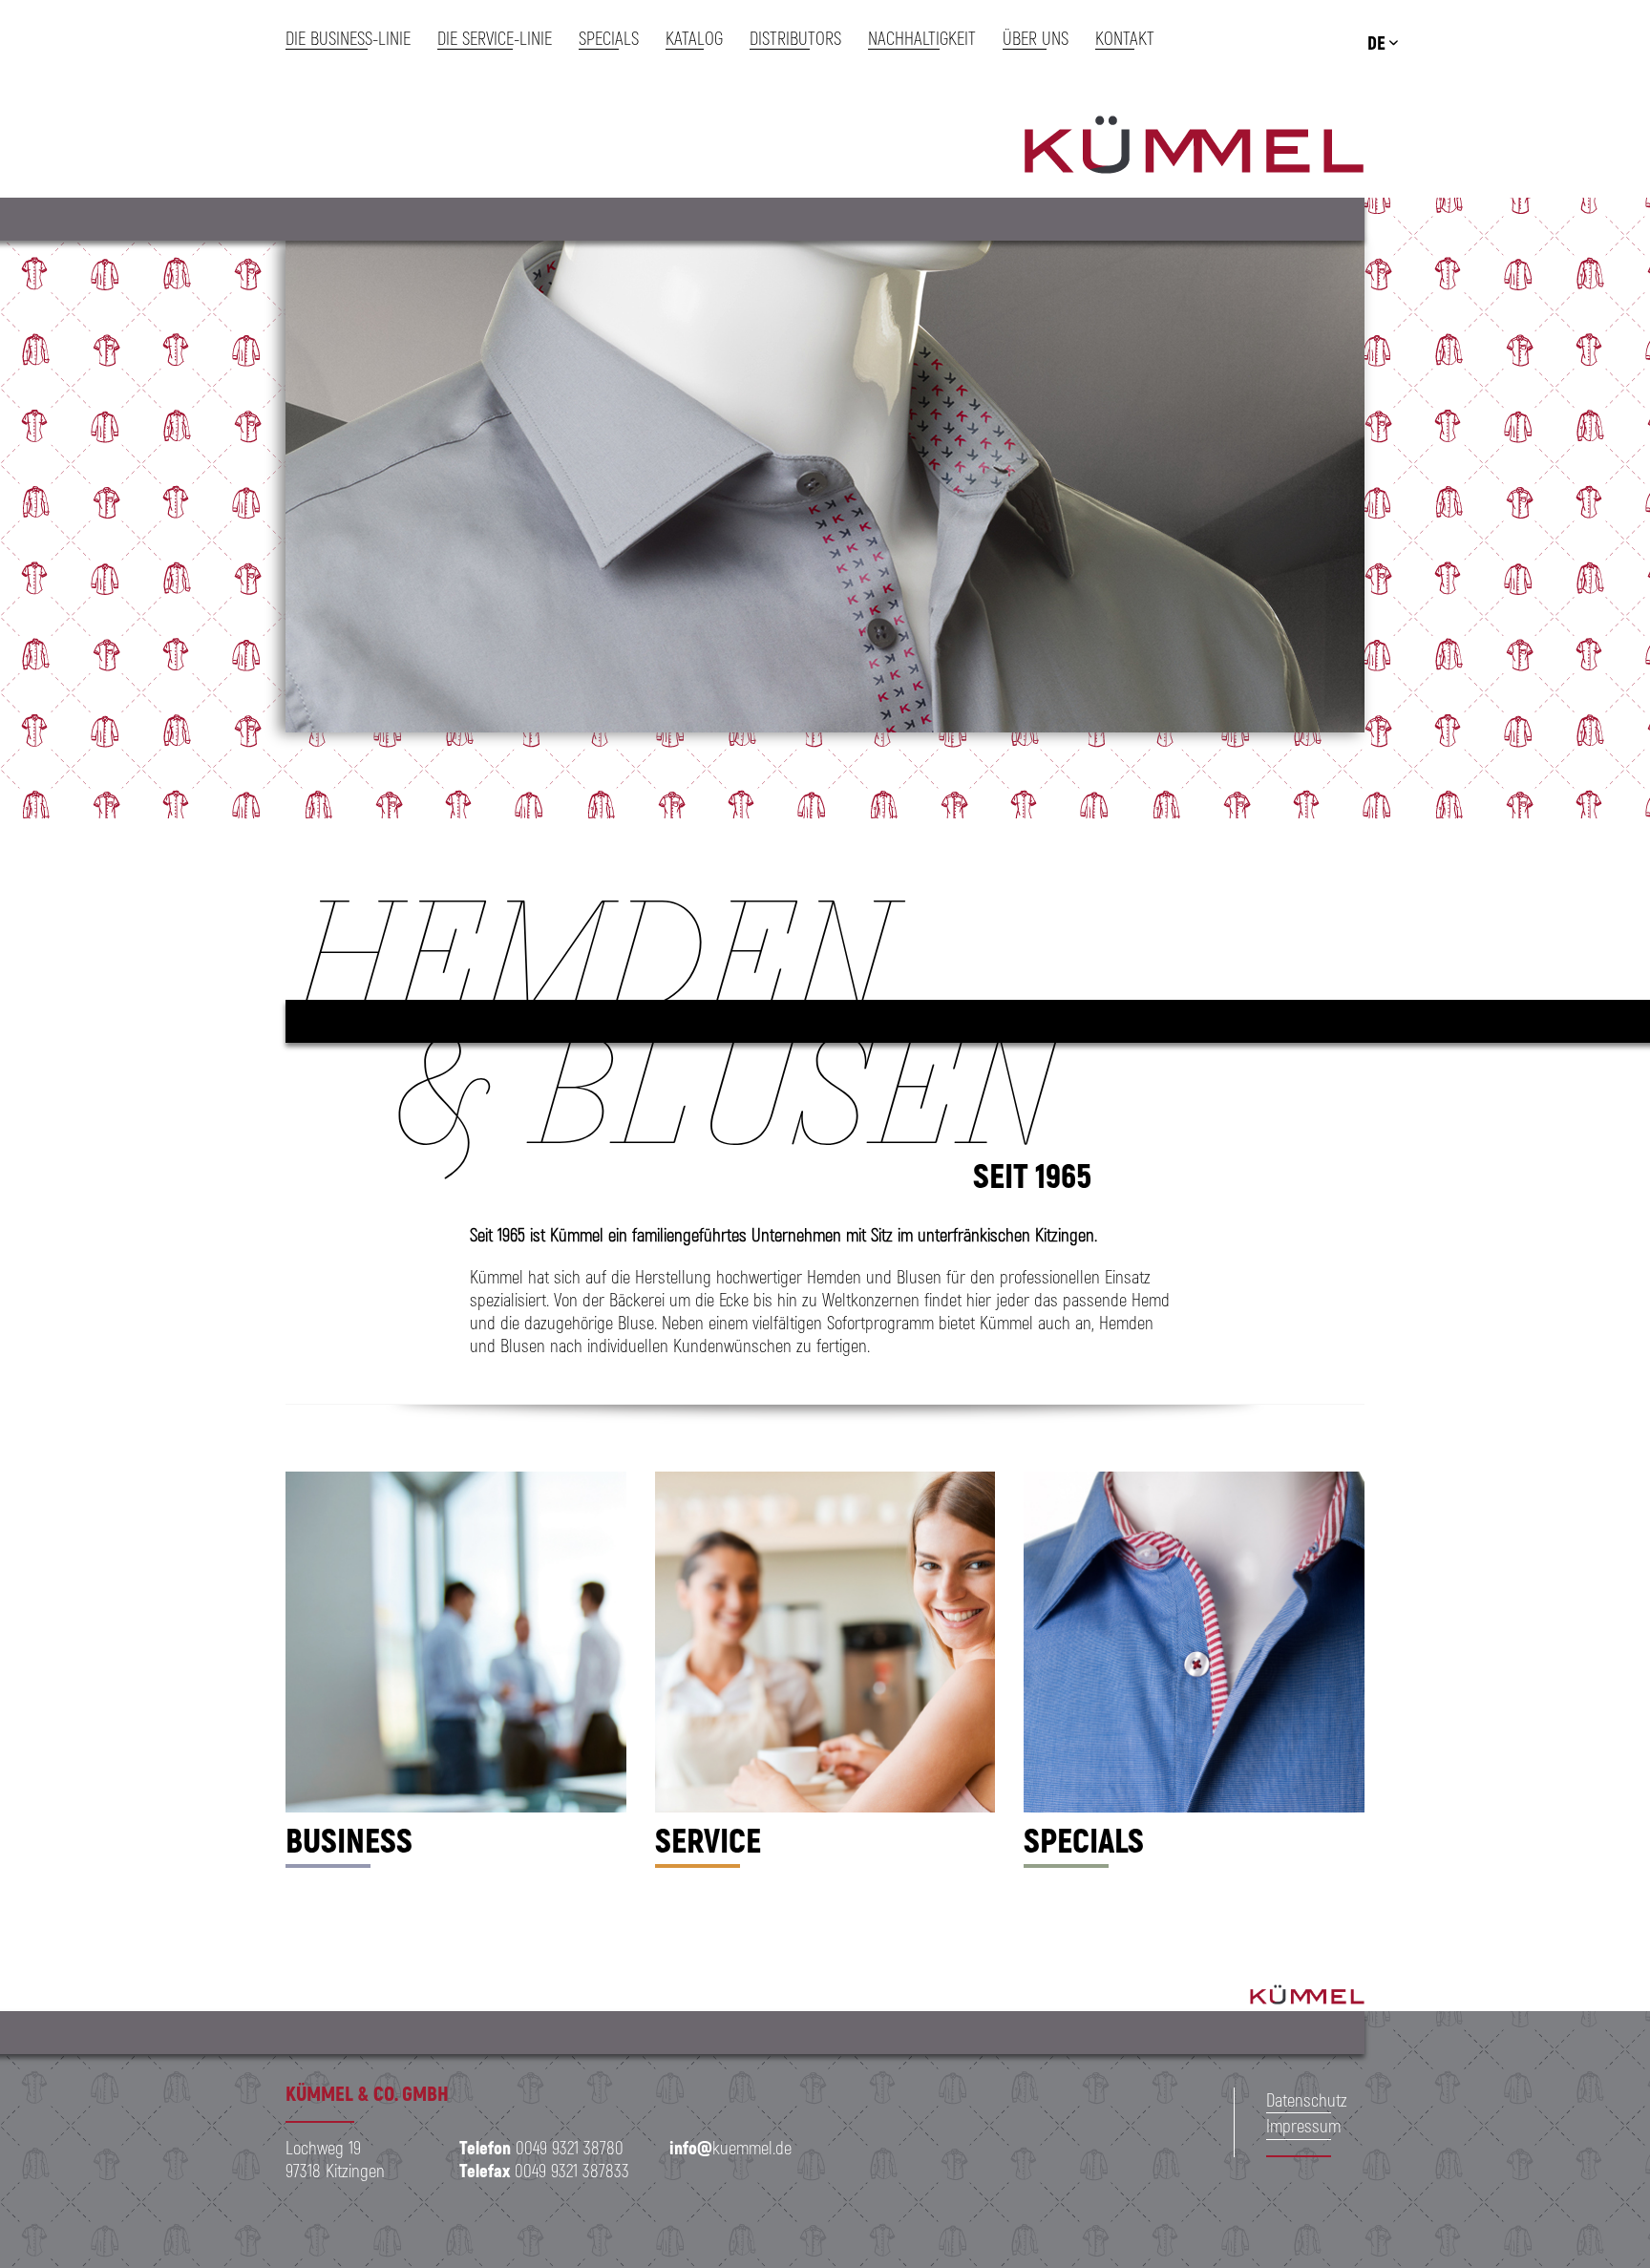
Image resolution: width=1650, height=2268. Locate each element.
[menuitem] (355, 38)
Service (708, 1839)
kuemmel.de (730, 2147)
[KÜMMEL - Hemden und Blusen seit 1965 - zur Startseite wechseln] (1194, 148)
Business (349, 1839)
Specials (1084, 1839)
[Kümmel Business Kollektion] (456, 1642)
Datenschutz (1307, 2099)
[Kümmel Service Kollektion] (825, 1642)
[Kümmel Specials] (1194, 1642)
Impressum (1303, 2125)
